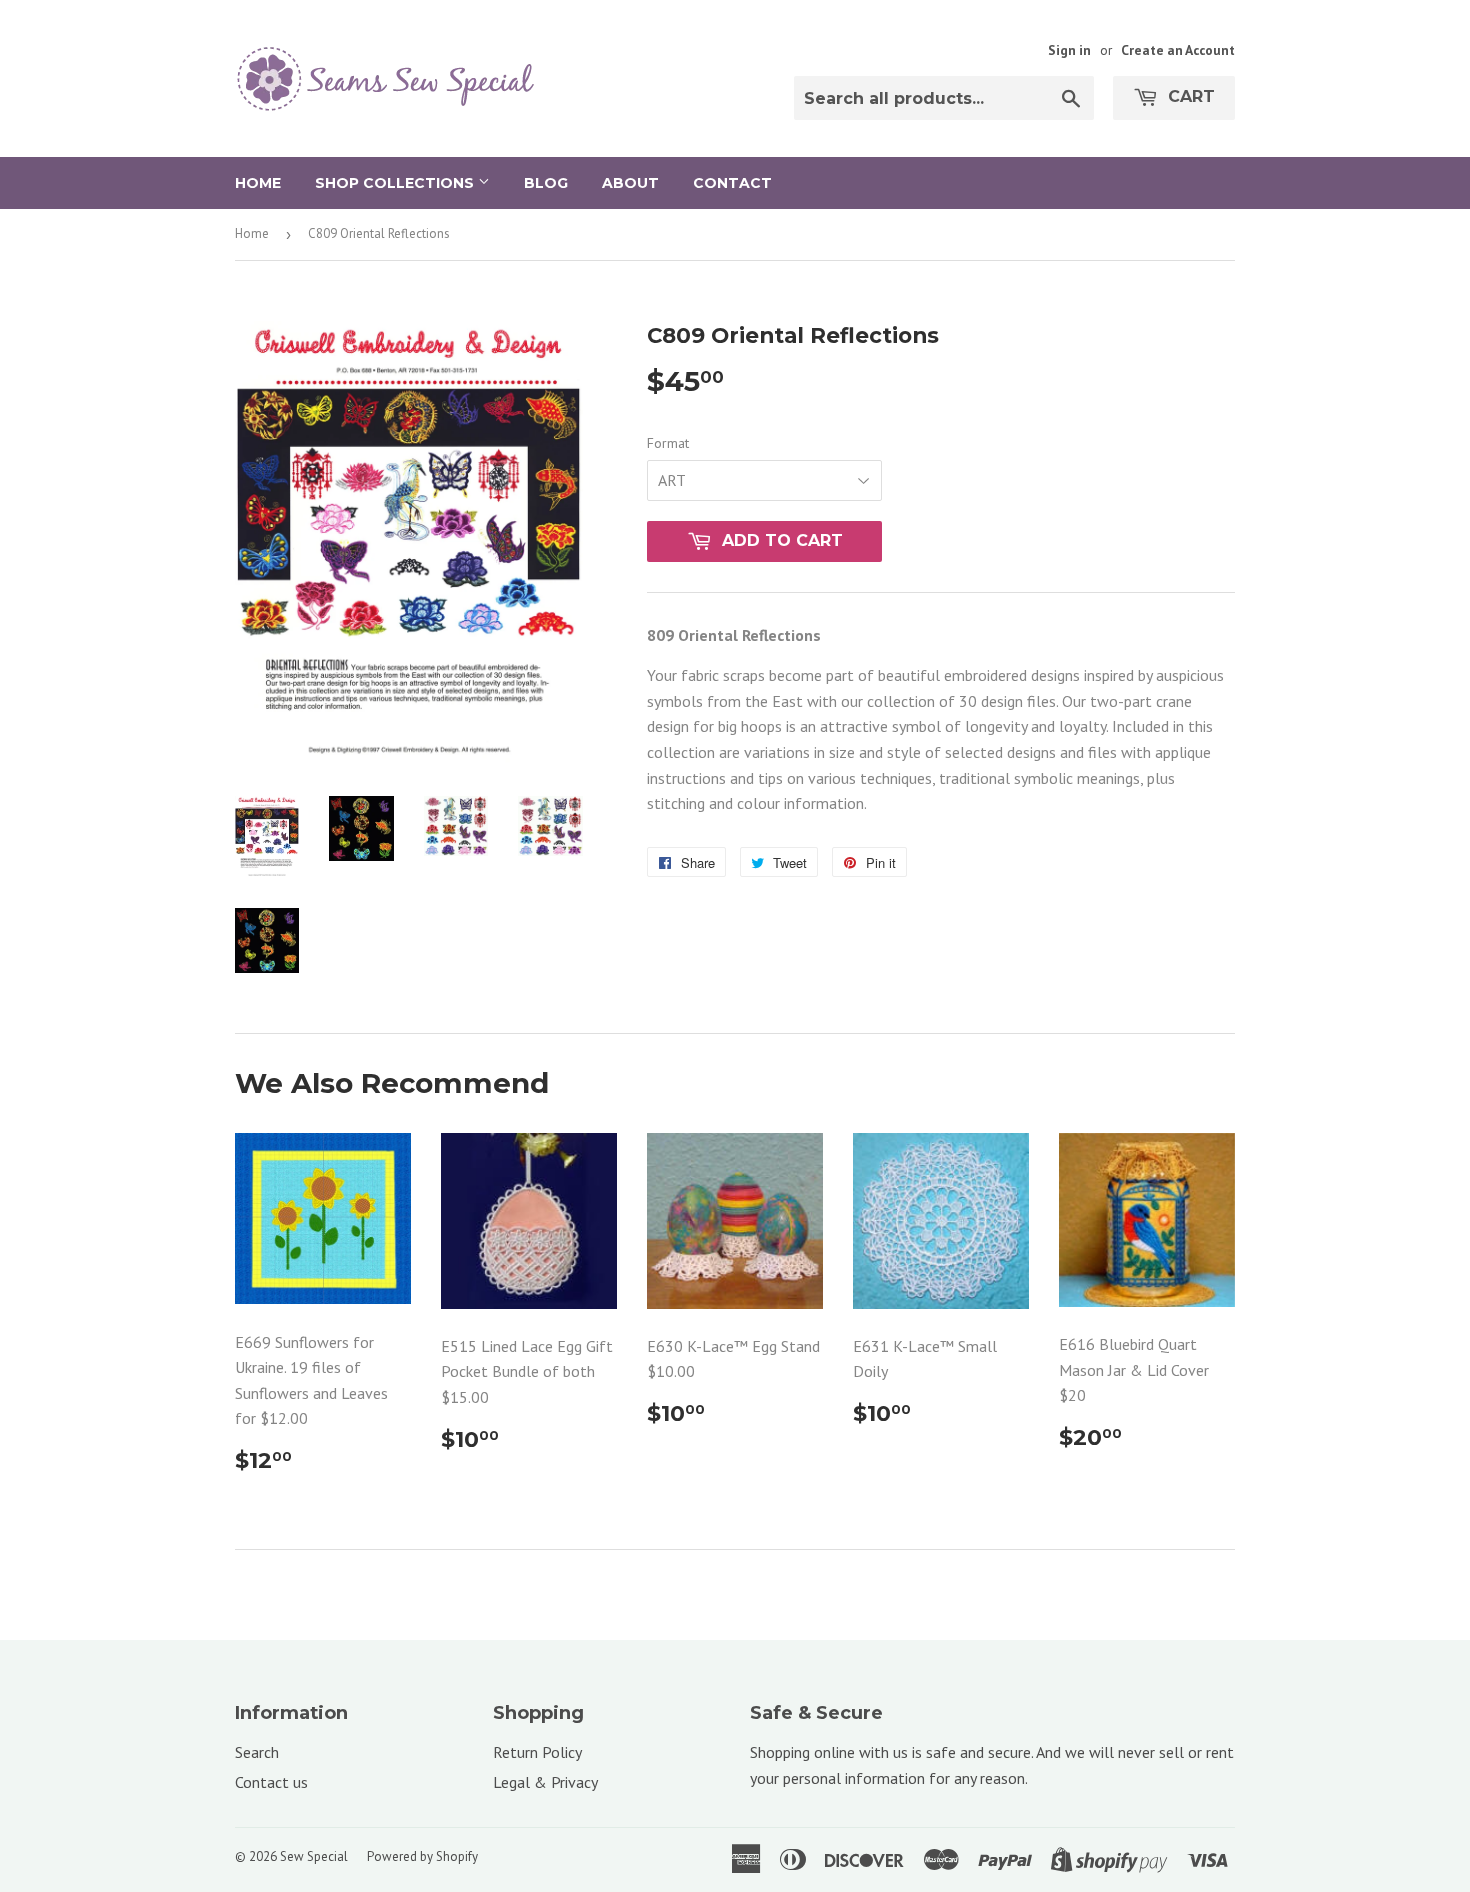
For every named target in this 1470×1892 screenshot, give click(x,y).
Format (668, 443)
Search (257, 1752)
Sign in (1069, 50)
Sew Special (314, 1856)
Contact (732, 183)
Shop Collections (396, 183)
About (630, 183)
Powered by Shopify (422, 1856)
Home (258, 183)
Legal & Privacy (545, 1782)
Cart (1189, 96)
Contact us (271, 1782)
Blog (546, 183)
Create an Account (1178, 50)
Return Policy (537, 1752)
